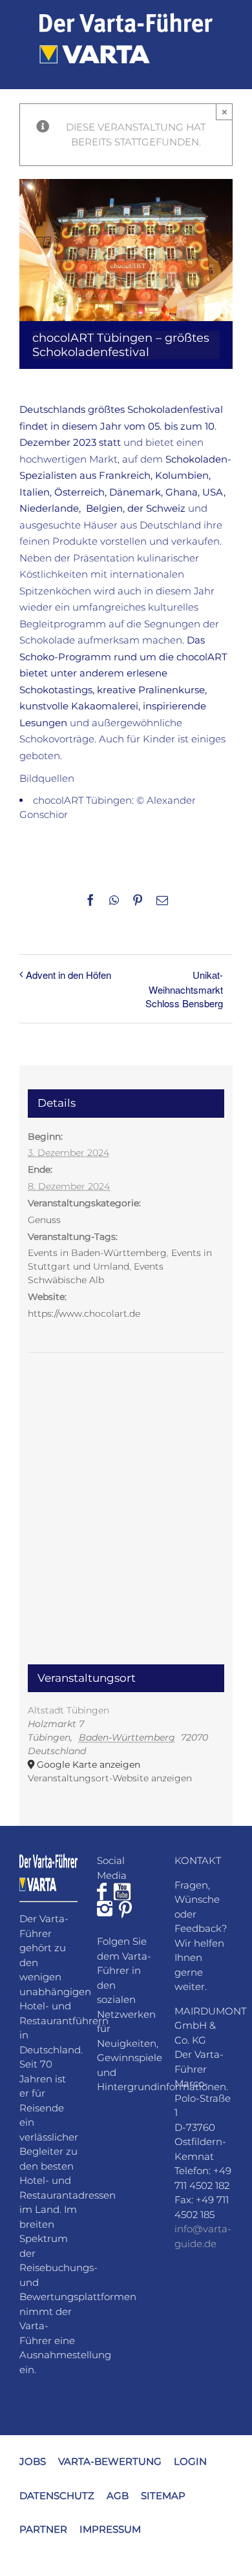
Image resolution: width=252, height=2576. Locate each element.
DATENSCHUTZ (57, 2495)
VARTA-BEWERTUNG (110, 2461)
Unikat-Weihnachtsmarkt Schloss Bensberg (184, 989)
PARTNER (43, 2529)
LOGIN (190, 2461)
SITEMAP (163, 2495)
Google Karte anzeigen (89, 1764)
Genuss (44, 1220)
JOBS (33, 2461)
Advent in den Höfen (68, 975)
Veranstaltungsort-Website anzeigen (110, 1778)
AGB (118, 2495)
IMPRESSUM (110, 2529)
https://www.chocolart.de (84, 1314)
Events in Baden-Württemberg (97, 1253)
